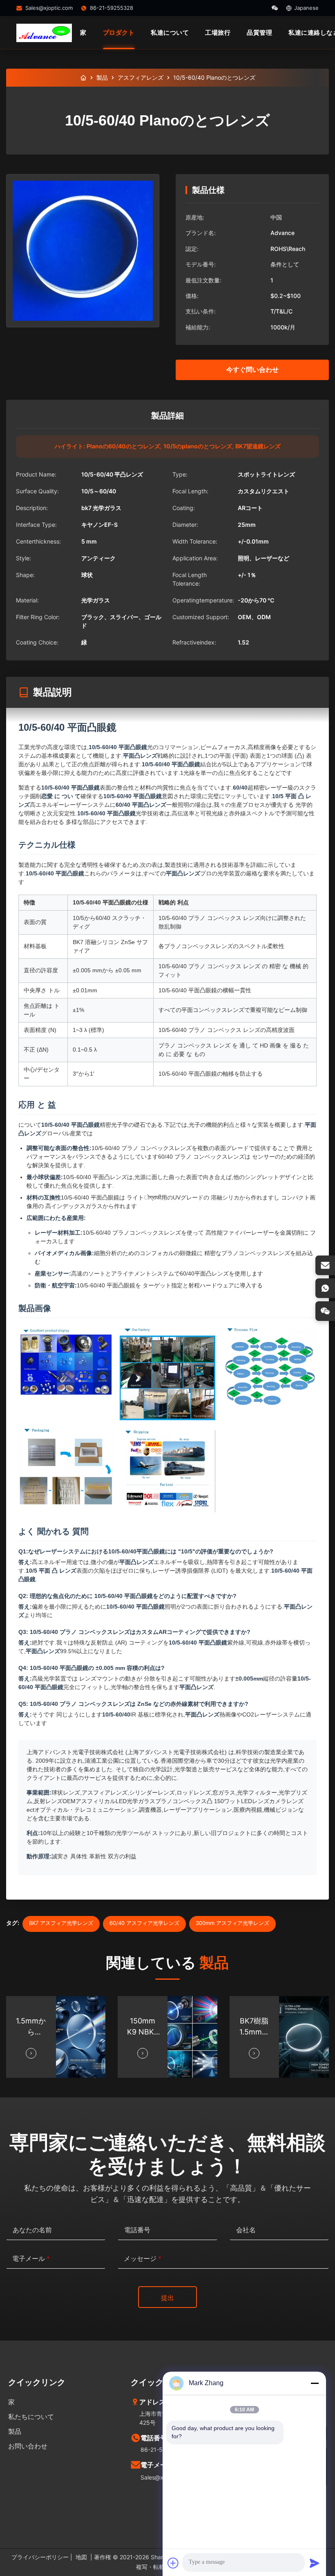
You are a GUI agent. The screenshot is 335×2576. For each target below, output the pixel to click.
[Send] (315, 2563)
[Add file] (173, 2563)
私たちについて (31, 2417)
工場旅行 (218, 32)
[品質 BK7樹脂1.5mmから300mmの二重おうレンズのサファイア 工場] (304, 2037)
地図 (81, 2557)
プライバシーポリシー (40, 2557)
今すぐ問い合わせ (252, 369)
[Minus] (315, 2383)
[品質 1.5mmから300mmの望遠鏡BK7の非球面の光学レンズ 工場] (81, 2037)
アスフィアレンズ (141, 77)
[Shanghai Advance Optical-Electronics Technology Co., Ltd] (44, 33)
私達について (170, 32)
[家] (83, 78)
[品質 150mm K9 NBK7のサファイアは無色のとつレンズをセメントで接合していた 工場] (192, 2037)
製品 (102, 77)
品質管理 (259, 32)
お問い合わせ (28, 2446)
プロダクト (119, 32)
